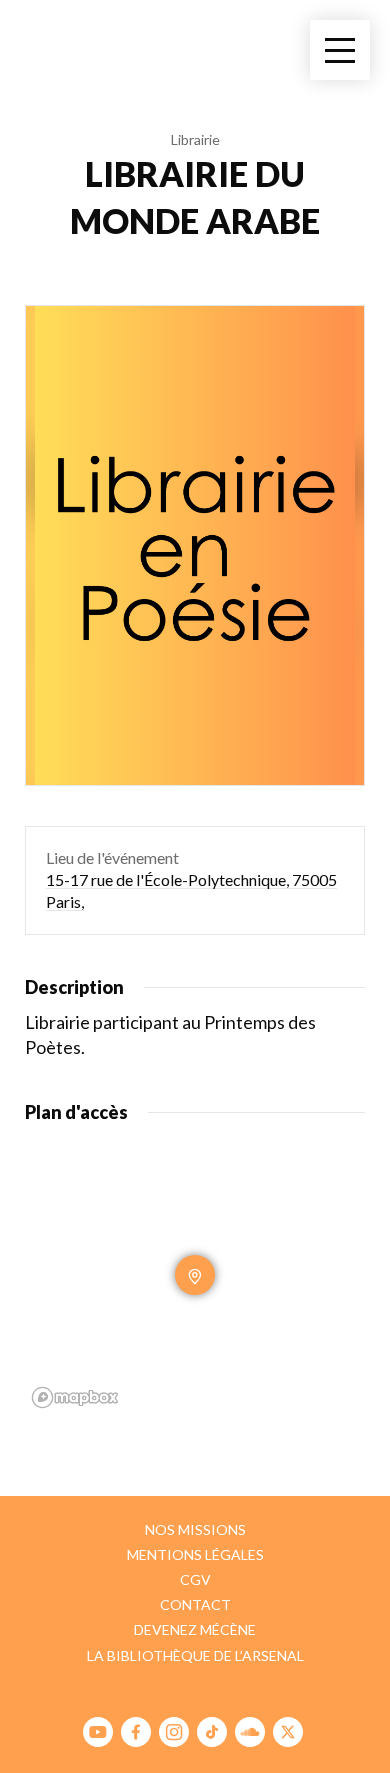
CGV (195, 1579)
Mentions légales (195, 1554)
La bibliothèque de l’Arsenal (195, 1655)
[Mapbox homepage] (75, 1397)
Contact (195, 1604)
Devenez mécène (195, 1629)
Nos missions (195, 1529)
